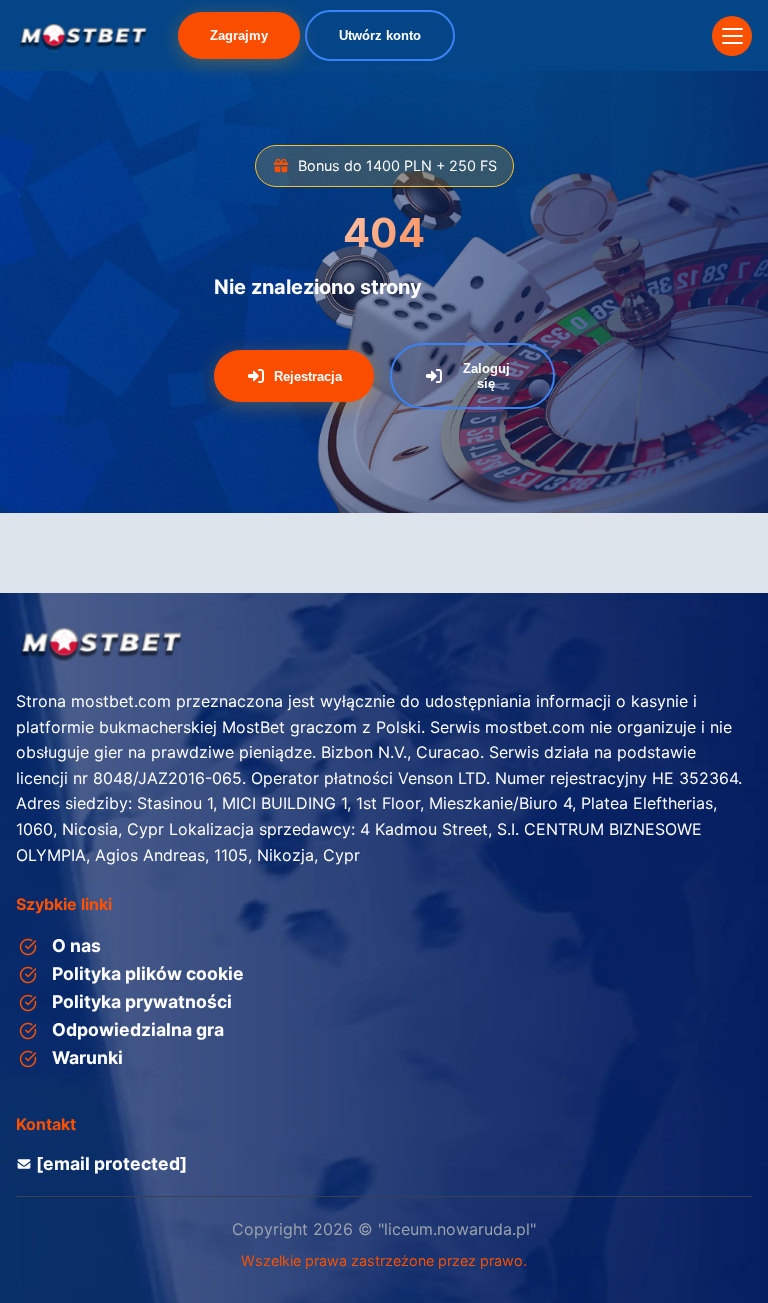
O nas (76, 945)
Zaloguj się (486, 376)
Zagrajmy (239, 35)
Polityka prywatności (142, 1001)
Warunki (87, 1057)
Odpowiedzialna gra (138, 1029)
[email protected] (111, 1163)
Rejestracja (308, 376)
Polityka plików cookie (148, 973)
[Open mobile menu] (732, 36)
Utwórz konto (380, 35)
